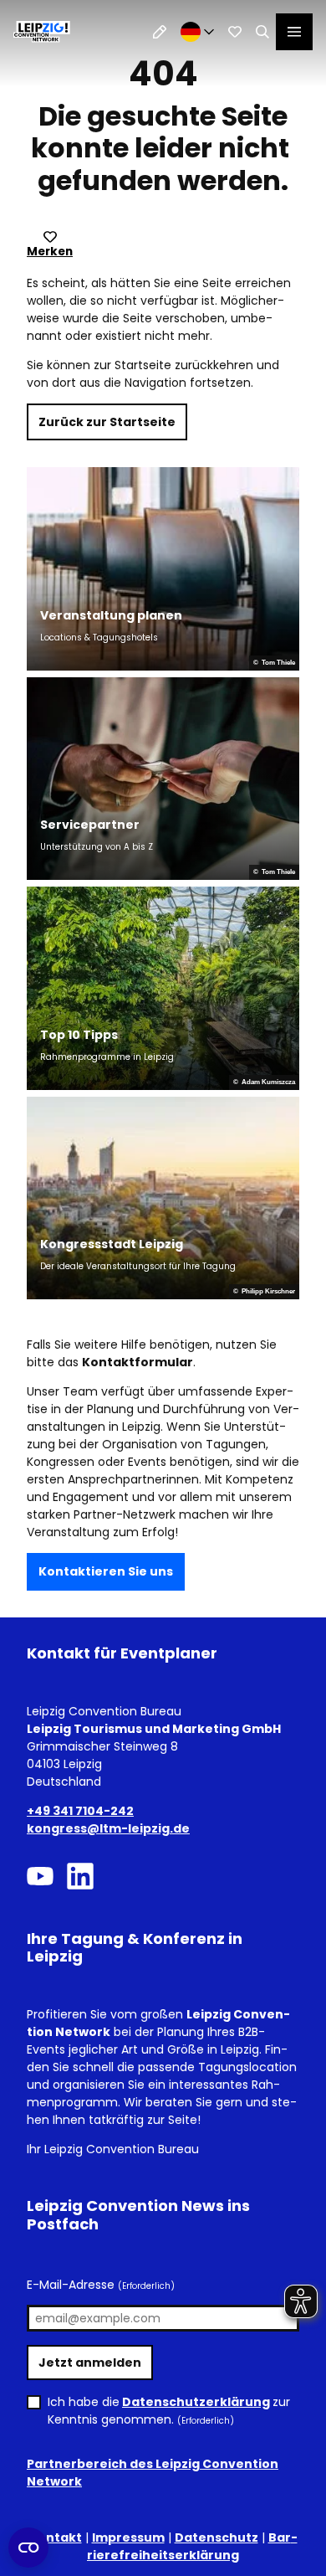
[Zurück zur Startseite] (42, 32)
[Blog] (160, 32)
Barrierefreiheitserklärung (192, 2546)
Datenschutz (216, 2537)
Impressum (128, 2537)
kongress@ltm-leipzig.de (108, 1828)
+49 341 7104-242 (80, 1811)
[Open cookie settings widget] (28, 2548)
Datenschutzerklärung (196, 2402)
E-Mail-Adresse (101, 2285)
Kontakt (56, 2537)
